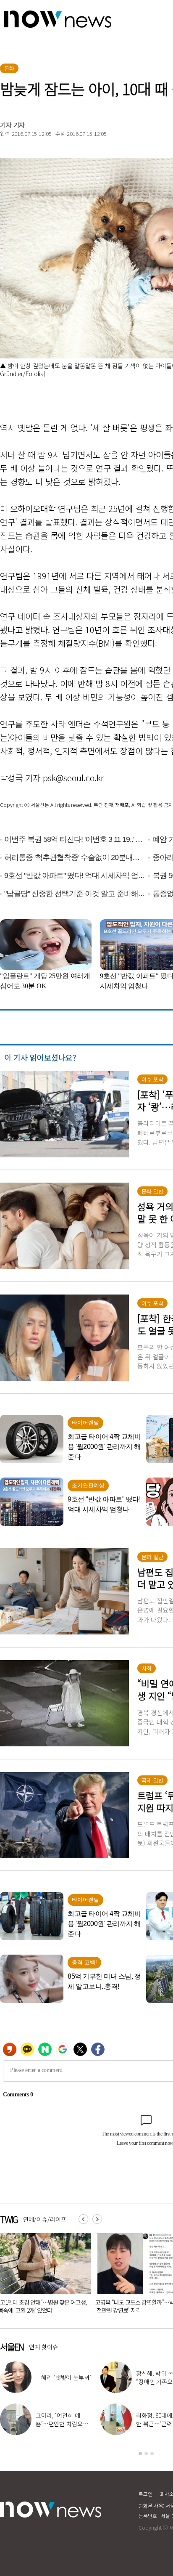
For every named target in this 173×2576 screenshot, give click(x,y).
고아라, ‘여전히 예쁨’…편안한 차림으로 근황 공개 (62, 2424)
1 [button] (140, 2454)
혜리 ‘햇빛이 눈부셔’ (66, 2377)
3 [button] (152, 2454)
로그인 (145, 2494)
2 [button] (146, 2454)
